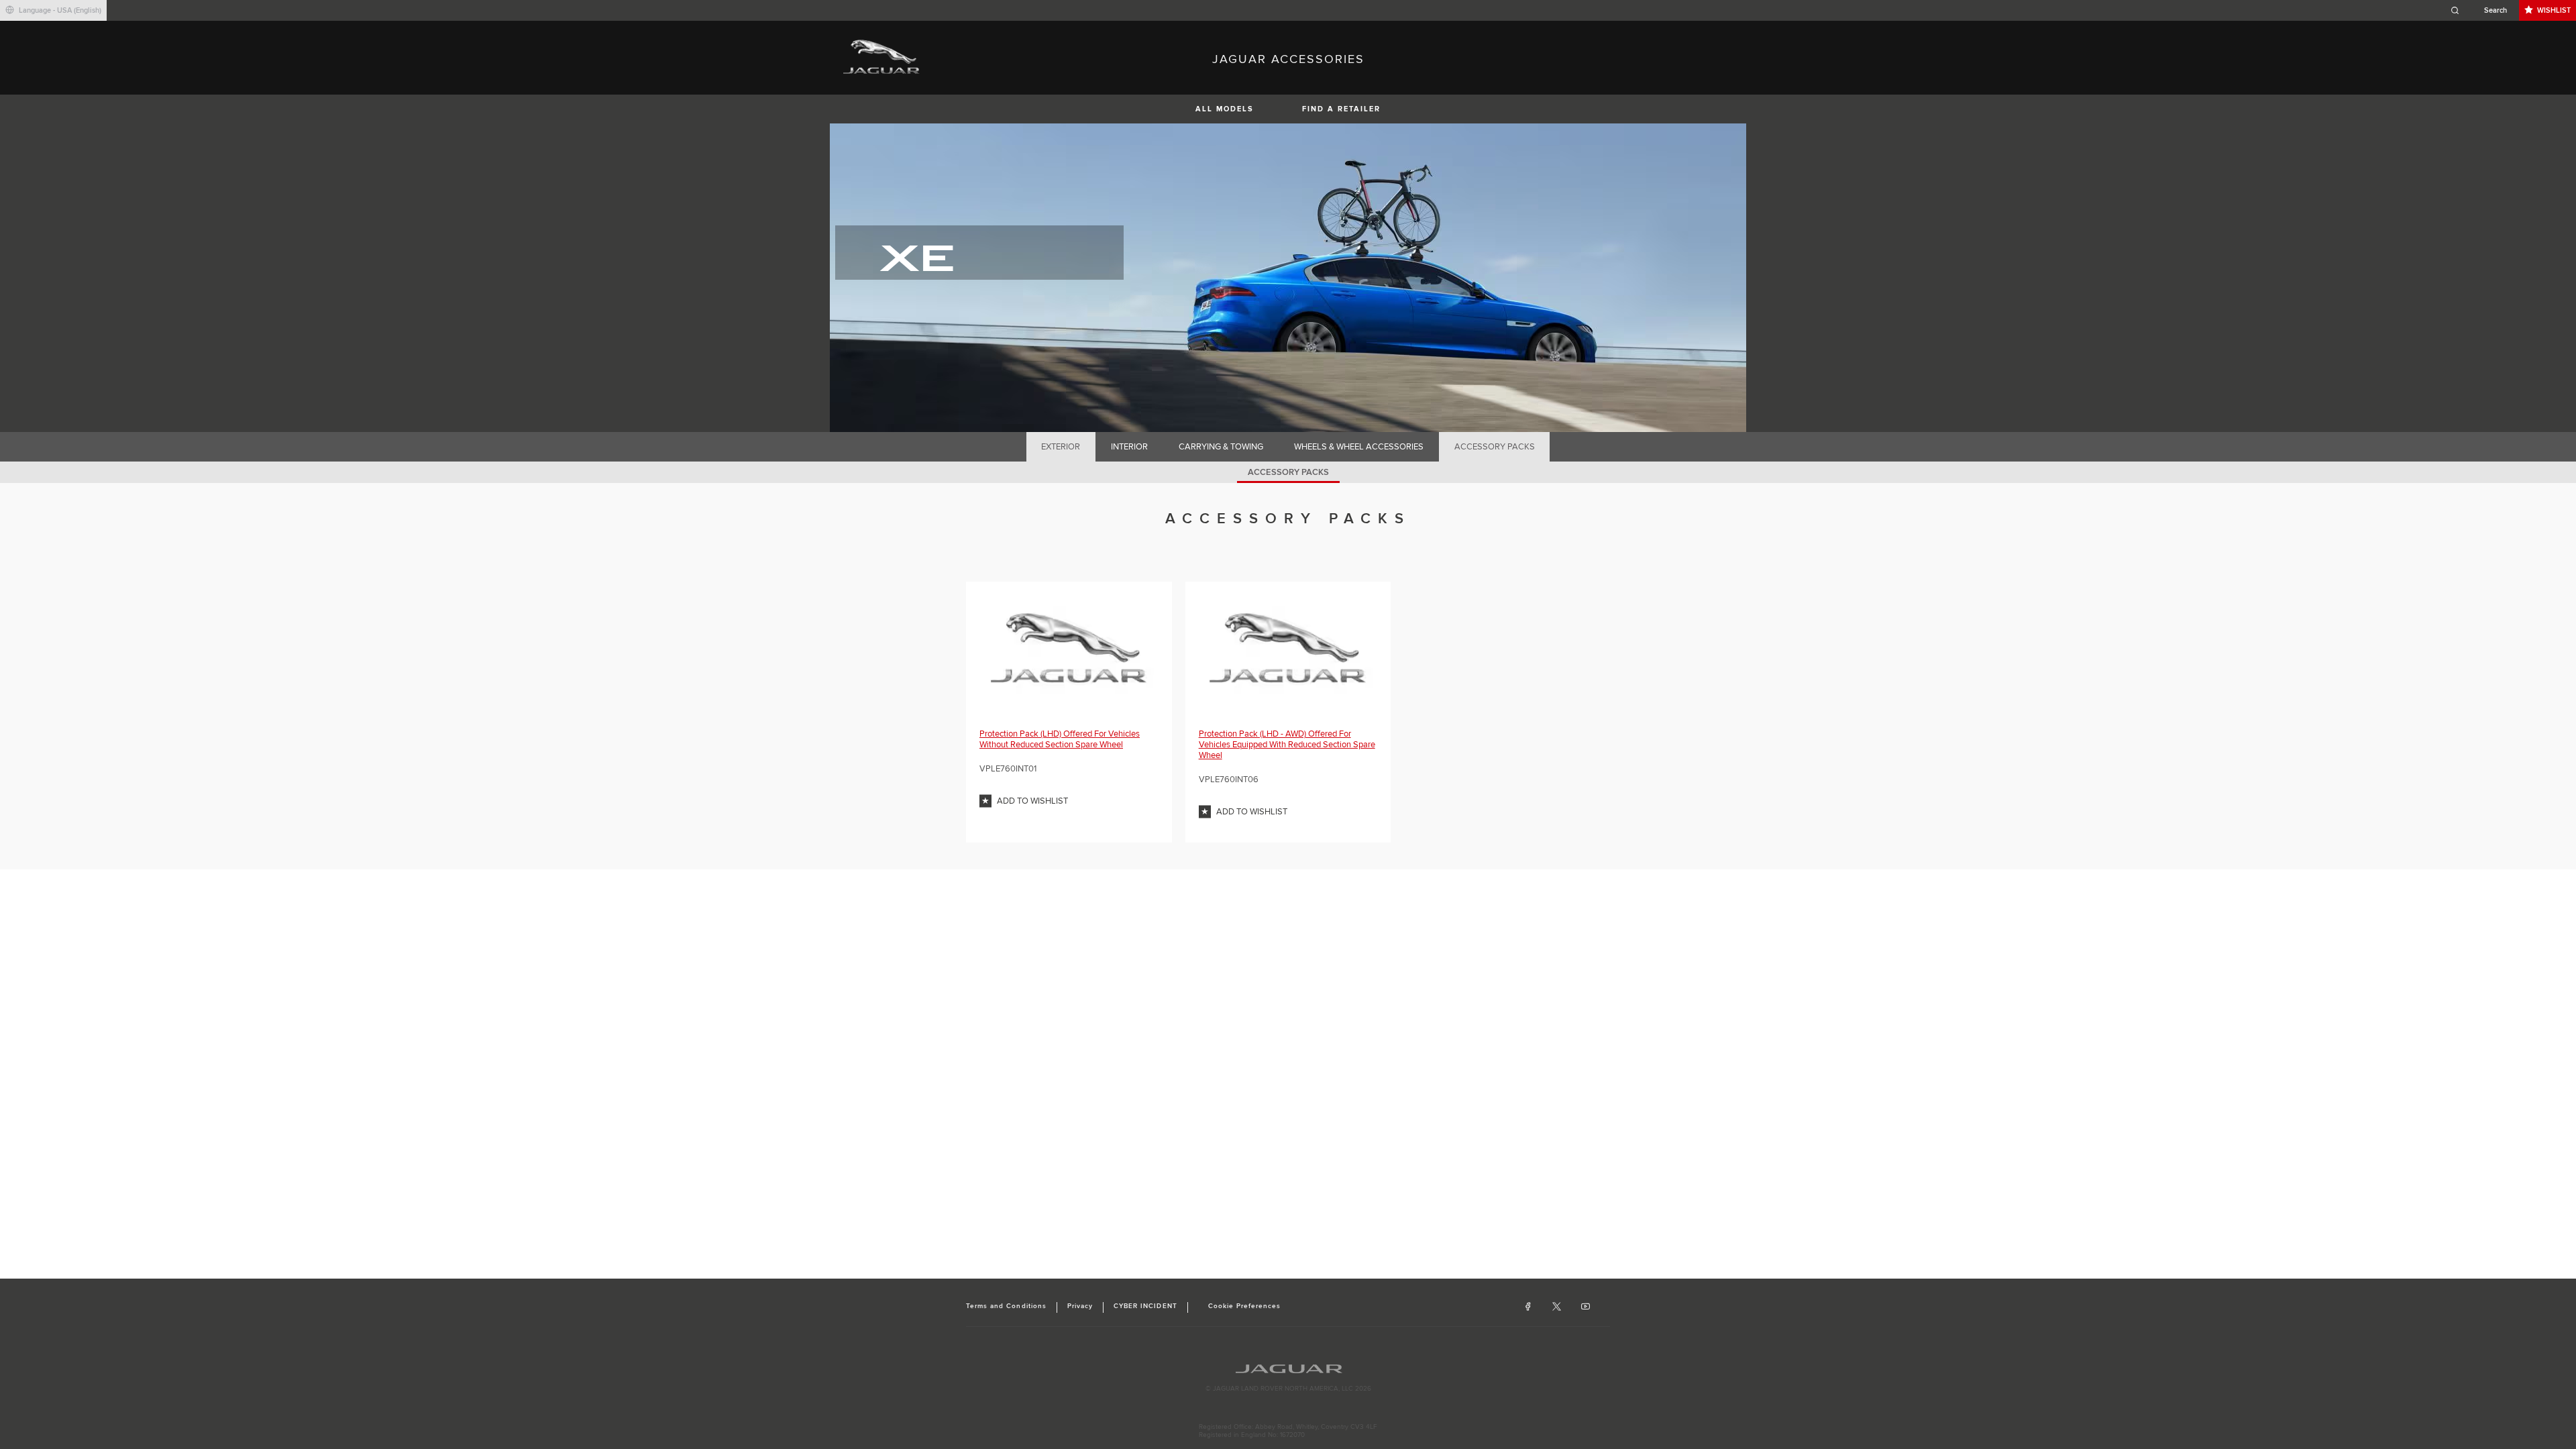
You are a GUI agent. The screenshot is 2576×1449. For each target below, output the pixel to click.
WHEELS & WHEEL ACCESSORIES (1359, 447)
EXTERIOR (1061, 447)
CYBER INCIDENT (1145, 1306)
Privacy (1080, 1306)
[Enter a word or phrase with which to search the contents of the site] (2483, 10)
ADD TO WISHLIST (1032, 801)
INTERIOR (1129, 447)
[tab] (1061, 447)
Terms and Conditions (1006, 1306)
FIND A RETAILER (1341, 109)
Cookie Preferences (1245, 1306)
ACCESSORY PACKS (1495, 447)
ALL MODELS (1225, 109)
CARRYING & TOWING (1221, 447)
